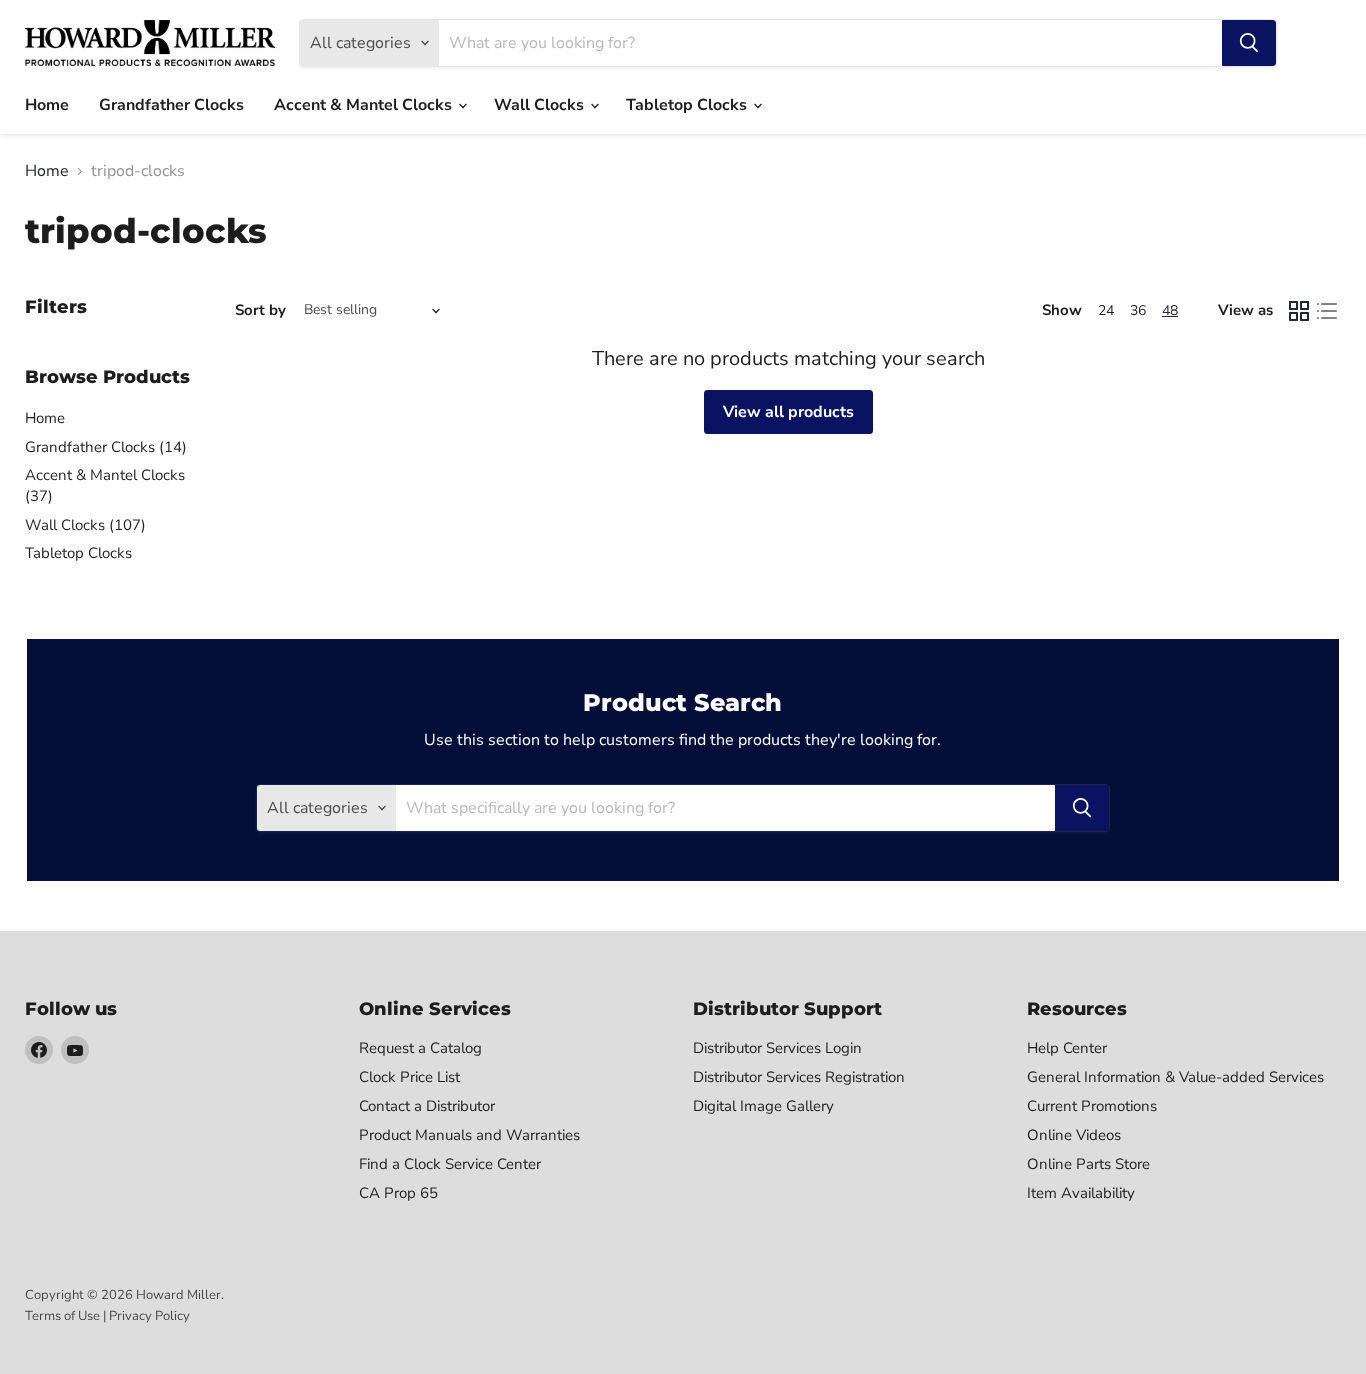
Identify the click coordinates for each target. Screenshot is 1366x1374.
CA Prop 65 (398, 1193)
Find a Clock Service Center (450, 1164)
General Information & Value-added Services (1175, 1077)
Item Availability (1081, 1193)
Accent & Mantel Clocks (365, 105)
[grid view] (1299, 311)
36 (1138, 310)
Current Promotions (1092, 1106)
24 (1106, 310)
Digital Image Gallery (763, 1106)
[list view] (1327, 311)
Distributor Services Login (777, 1048)
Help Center (1067, 1048)
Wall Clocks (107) (85, 525)
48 (1170, 310)
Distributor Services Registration (799, 1077)
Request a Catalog (420, 1048)
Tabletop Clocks (688, 105)
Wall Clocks (541, 105)
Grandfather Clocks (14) (106, 447)
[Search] (1249, 43)
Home (47, 105)
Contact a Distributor (427, 1106)
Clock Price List (409, 1077)
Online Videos (1074, 1135)
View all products (788, 412)
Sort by (260, 310)
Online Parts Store (1088, 1164)
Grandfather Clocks (171, 105)
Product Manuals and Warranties (469, 1135)
